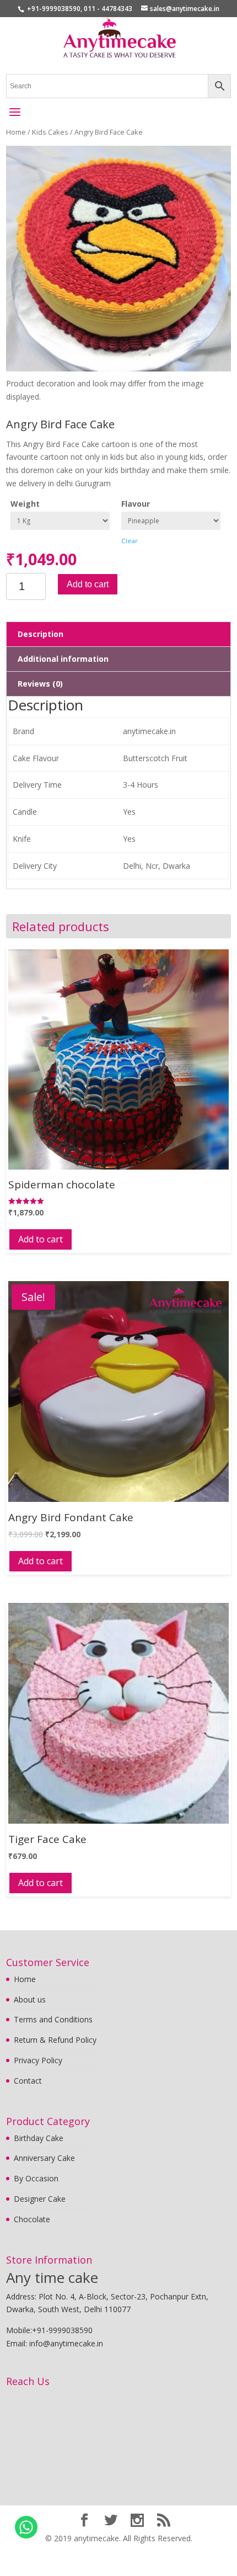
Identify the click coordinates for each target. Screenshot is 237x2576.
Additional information (63, 659)
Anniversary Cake (44, 2158)
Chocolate (32, 2219)
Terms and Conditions (53, 2019)
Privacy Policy (38, 2060)
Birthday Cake (39, 2138)
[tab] (119, 634)
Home (16, 132)
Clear (130, 541)
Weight (25, 504)
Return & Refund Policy (55, 2040)
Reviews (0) (40, 684)
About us (30, 1999)
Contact (28, 2081)
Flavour (136, 504)
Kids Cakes (50, 132)
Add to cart (88, 584)
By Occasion (36, 2178)
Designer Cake (40, 2199)
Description (41, 634)
